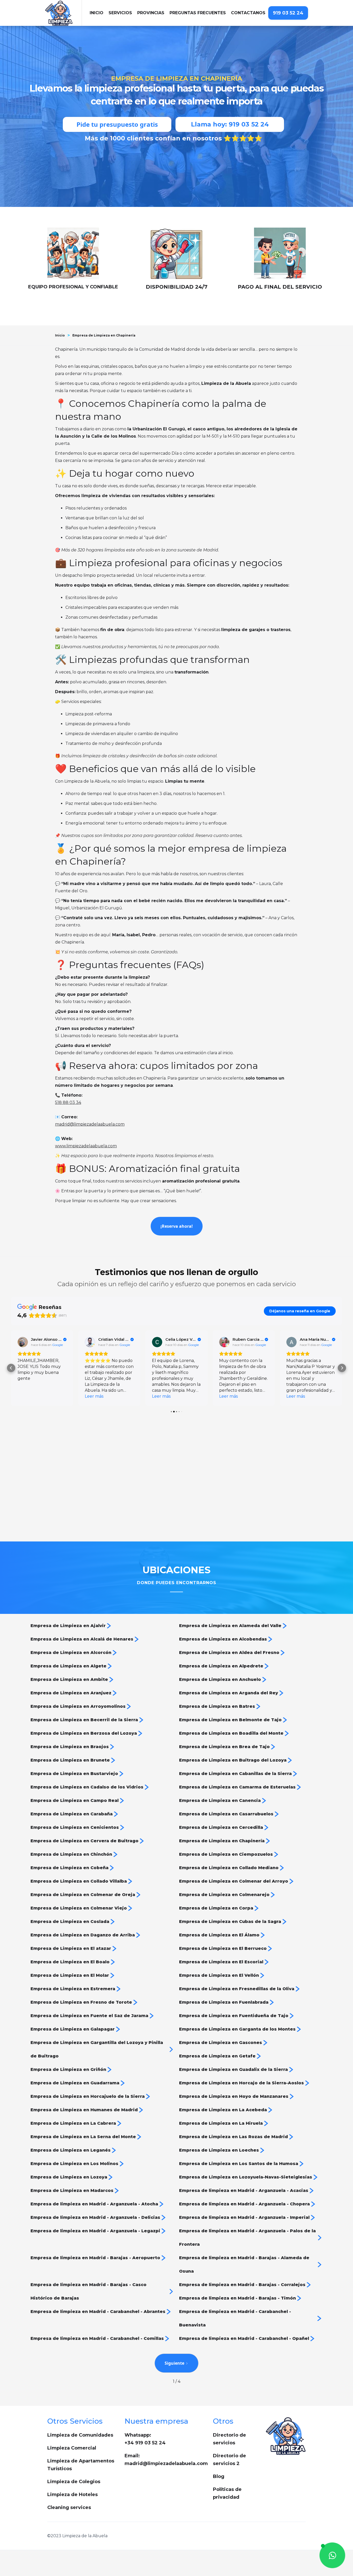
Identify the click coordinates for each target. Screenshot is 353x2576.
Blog (219, 2476)
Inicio (60, 335)
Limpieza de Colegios (74, 2482)
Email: (166, 2460)
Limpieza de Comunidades (80, 2435)
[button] (120, 13)
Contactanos (248, 13)
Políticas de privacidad (227, 2493)
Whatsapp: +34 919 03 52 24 (145, 2439)
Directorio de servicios (229, 2439)
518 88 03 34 (68, 1102)
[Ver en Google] (23, 1342)
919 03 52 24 (288, 13)
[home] (63, 13)
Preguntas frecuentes (198, 13)
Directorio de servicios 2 (229, 2460)
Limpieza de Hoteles (72, 2495)
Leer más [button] (27, 1396)
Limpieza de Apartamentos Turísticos (81, 2465)
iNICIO (97, 13)
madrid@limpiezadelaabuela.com (90, 1124)
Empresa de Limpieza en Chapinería (104, 335)
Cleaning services (69, 2507)
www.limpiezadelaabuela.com (86, 1146)
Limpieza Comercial (72, 2448)
